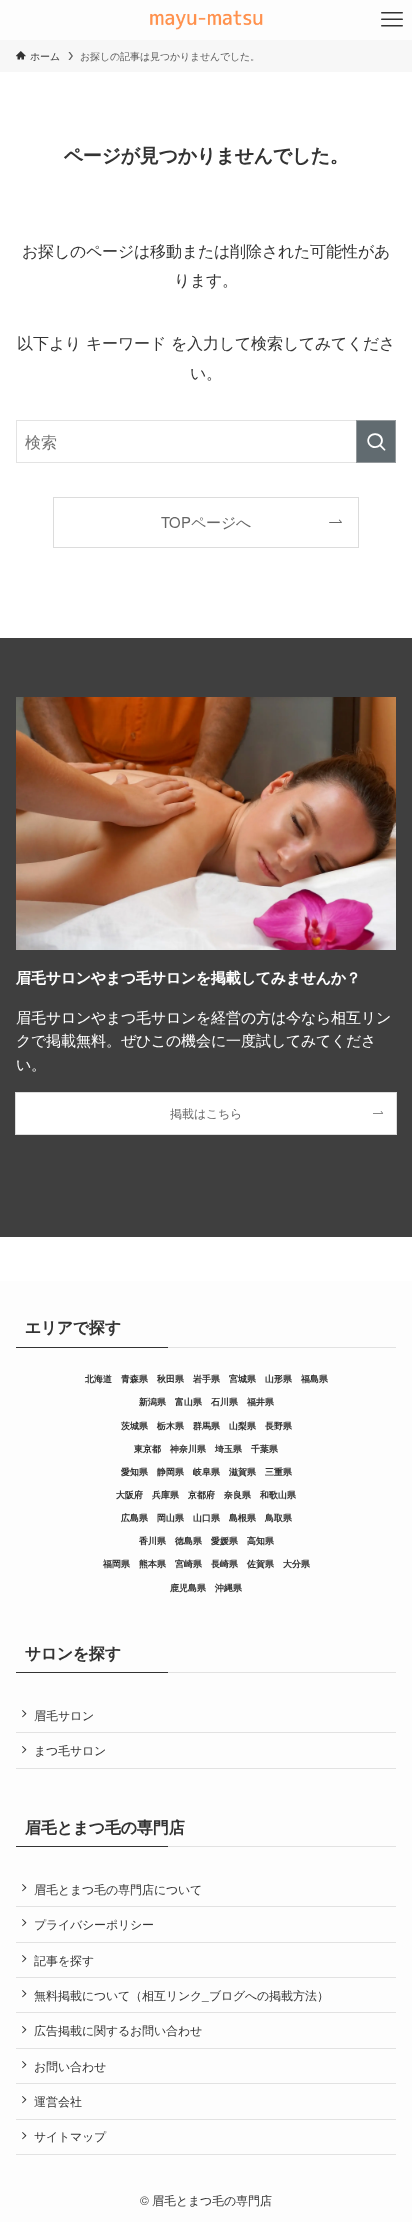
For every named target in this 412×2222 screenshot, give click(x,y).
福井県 (260, 1401)
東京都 (147, 1448)
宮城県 (242, 1378)
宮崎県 (188, 1563)
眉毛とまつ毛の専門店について (118, 1888)
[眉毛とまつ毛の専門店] (206, 20)
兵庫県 (165, 1494)
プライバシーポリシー (94, 1923)
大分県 (296, 1563)
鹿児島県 (188, 1587)
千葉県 (264, 1448)
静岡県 (170, 1471)
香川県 (152, 1540)
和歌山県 (278, 1494)
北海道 (98, 1378)
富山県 (188, 1401)
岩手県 (206, 1378)
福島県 (314, 1378)
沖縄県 (228, 1587)
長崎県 (224, 1563)
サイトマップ (70, 2135)
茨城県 (134, 1425)
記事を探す (64, 1959)
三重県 (278, 1471)
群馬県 (206, 1425)
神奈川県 (188, 1448)
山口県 (206, 1517)
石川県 (224, 1401)
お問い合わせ (70, 2065)
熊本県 (152, 1563)
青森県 (134, 1378)
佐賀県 (260, 1563)
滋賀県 (242, 1471)
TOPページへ (206, 521)
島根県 (242, 1517)
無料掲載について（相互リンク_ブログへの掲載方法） (181, 1994)
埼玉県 (228, 1448)
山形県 (278, 1378)
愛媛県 (224, 1540)
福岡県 (116, 1563)
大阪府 (129, 1494)
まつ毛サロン (70, 1749)
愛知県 (134, 1471)
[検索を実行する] (376, 441)
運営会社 (58, 2100)
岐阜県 (206, 1471)
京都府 (201, 1494)
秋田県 (170, 1378)
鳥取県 (278, 1517)
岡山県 (170, 1517)
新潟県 (152, 1401)
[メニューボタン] (392, 20)
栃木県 (170, 1425)
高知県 (260, 1540)
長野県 (278, 1425)
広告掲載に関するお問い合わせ (118, 2029)
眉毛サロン (64, 1714)
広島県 (134, 1517)
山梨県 (242, 1425)
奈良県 (237, 1494)
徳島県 (188, 1540)
